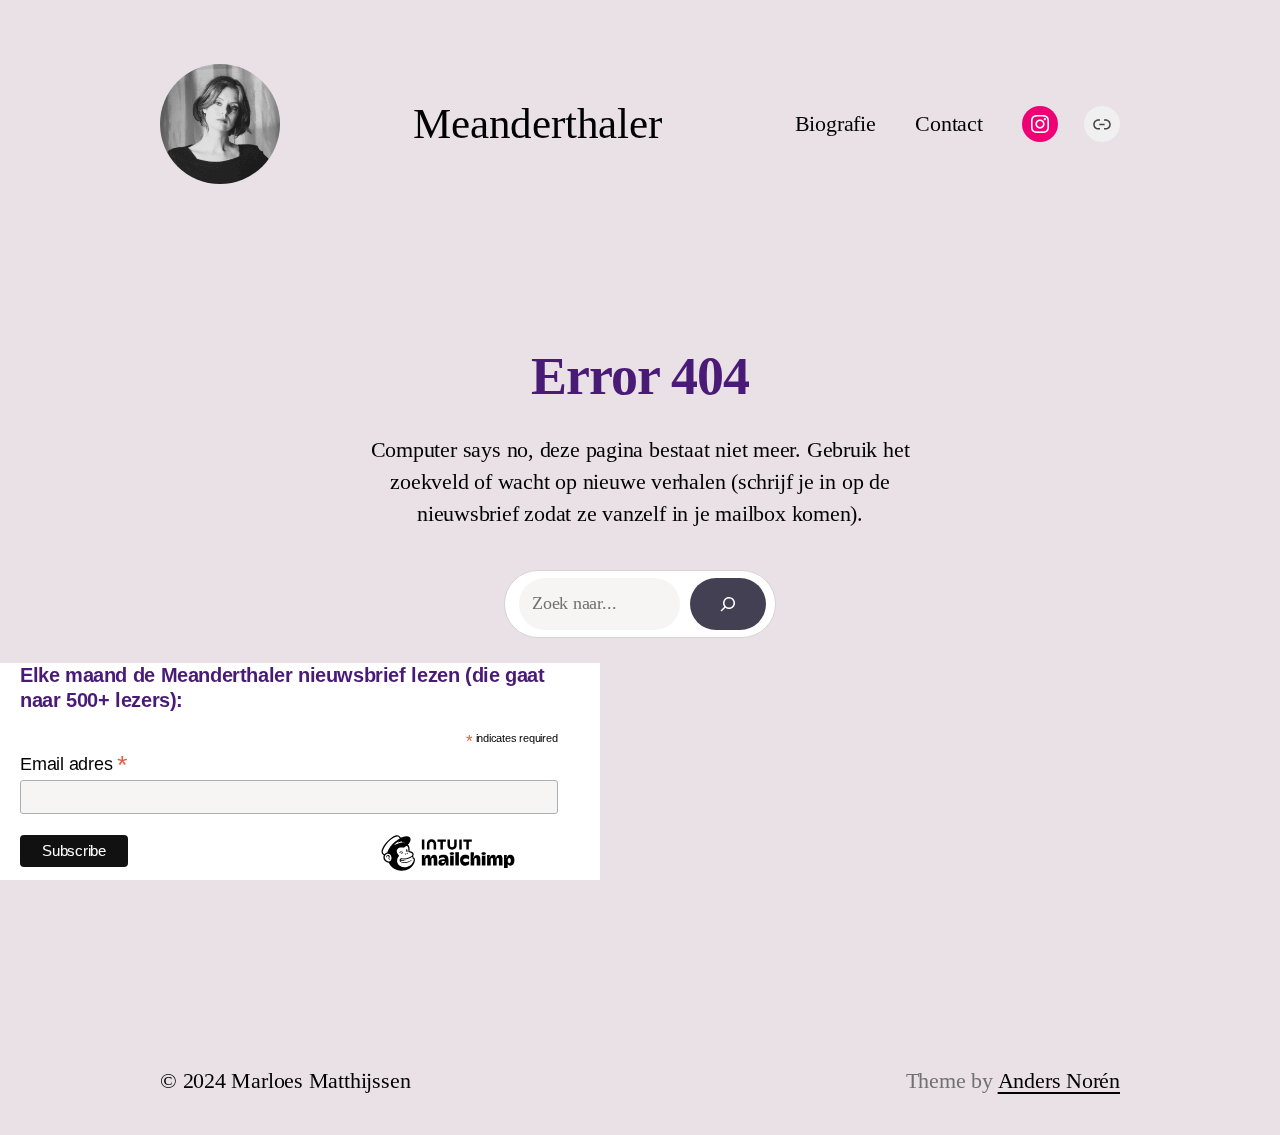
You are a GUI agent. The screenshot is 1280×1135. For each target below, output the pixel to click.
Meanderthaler (537, 123)
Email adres (74, 764)
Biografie (835, 123)
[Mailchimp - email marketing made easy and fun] (448, 870)
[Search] (728, 604)
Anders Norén (1059, 1080)
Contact (948, 123)
